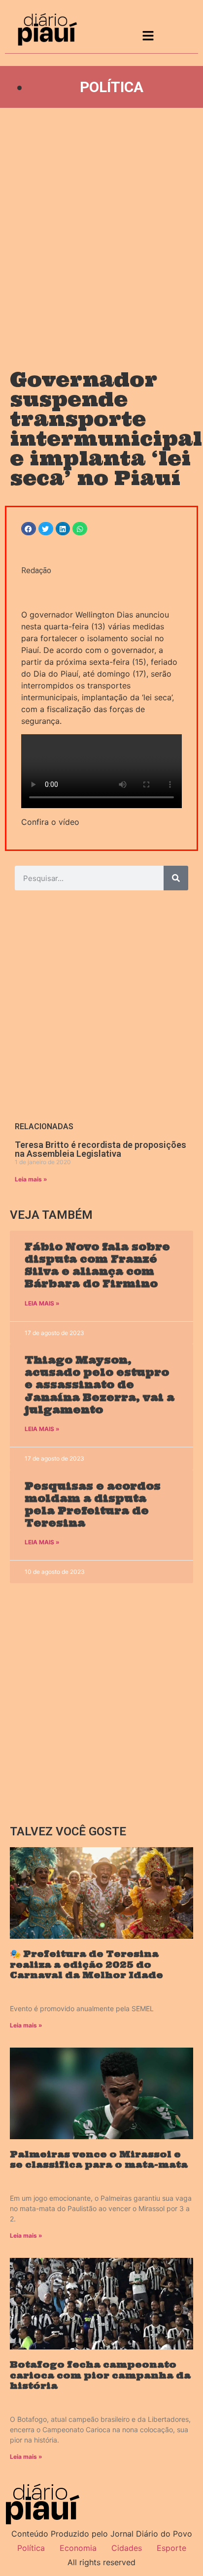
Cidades (127, 2548)
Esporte (171, 2548)
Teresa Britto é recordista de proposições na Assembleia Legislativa (101, 1149)
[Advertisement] (101, 229)
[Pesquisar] (176, 878)
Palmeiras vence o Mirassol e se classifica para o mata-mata (99, 2160)
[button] (29, 529)
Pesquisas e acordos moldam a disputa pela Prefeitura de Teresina (93, 1505)
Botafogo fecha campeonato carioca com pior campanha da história (100, 2375)
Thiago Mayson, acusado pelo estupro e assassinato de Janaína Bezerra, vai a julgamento (100, 1385)
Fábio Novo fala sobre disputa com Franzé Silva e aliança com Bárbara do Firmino (97, 1265)
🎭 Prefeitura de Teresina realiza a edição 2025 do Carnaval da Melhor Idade (86, 1964)
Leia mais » (31, 1179)
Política (112, 87)
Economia (78, 2548)
